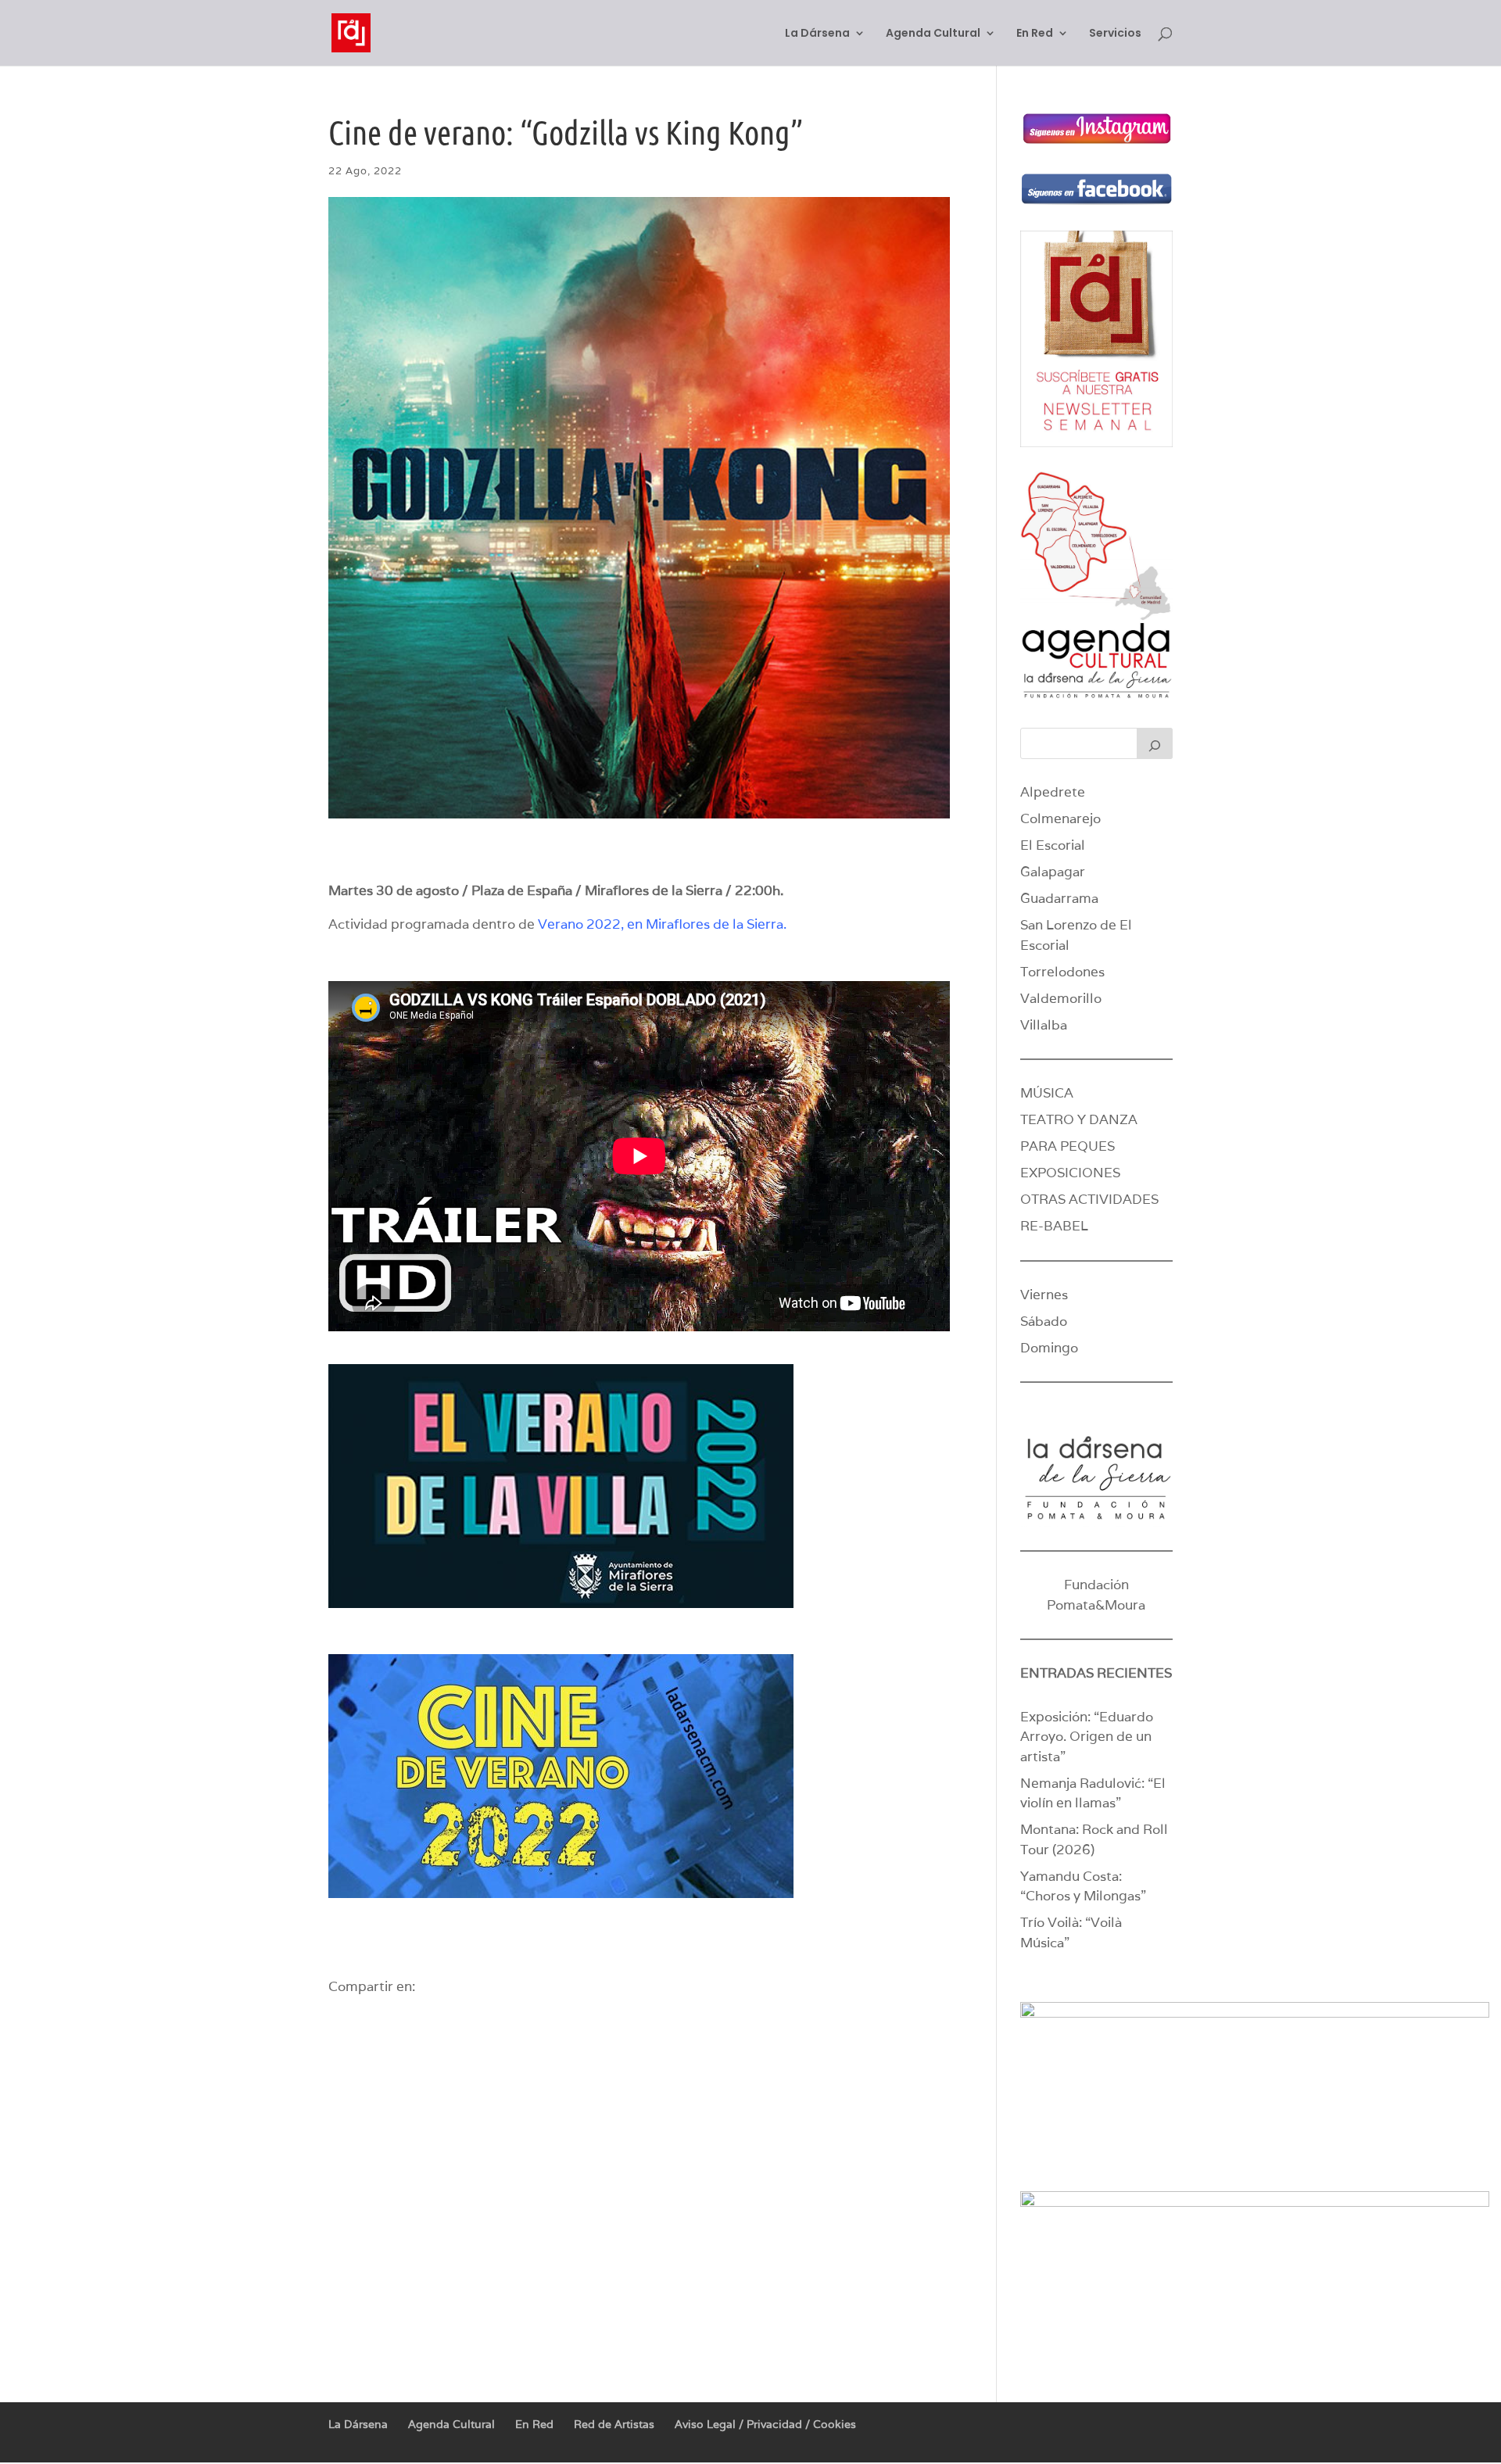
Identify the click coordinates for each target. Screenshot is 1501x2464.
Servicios (1115, 34)
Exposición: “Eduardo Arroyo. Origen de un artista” (1087, 1737)
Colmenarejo (1060, 818)
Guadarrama (1059, 898)
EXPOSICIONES (1070, 1173)
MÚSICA (1047, 1093)
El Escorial (1053, 845)
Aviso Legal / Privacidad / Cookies (765, 2424)
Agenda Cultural (933, 34)
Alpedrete (1053, 792)
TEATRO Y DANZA (1079, 1119)
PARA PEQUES (1068, 1146)
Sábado (1044, 1321)
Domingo (1049, 1348)
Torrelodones (1062, 972)
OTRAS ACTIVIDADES (1089, 1199)
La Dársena (817, 34)
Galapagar (1053, 872)
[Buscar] (1155, 743)
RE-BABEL (1054, 1226)
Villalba (1044, 1025)
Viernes (1044, 1295)
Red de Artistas (614, 2424)
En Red (1035, 34)
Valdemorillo (1061, 998)
